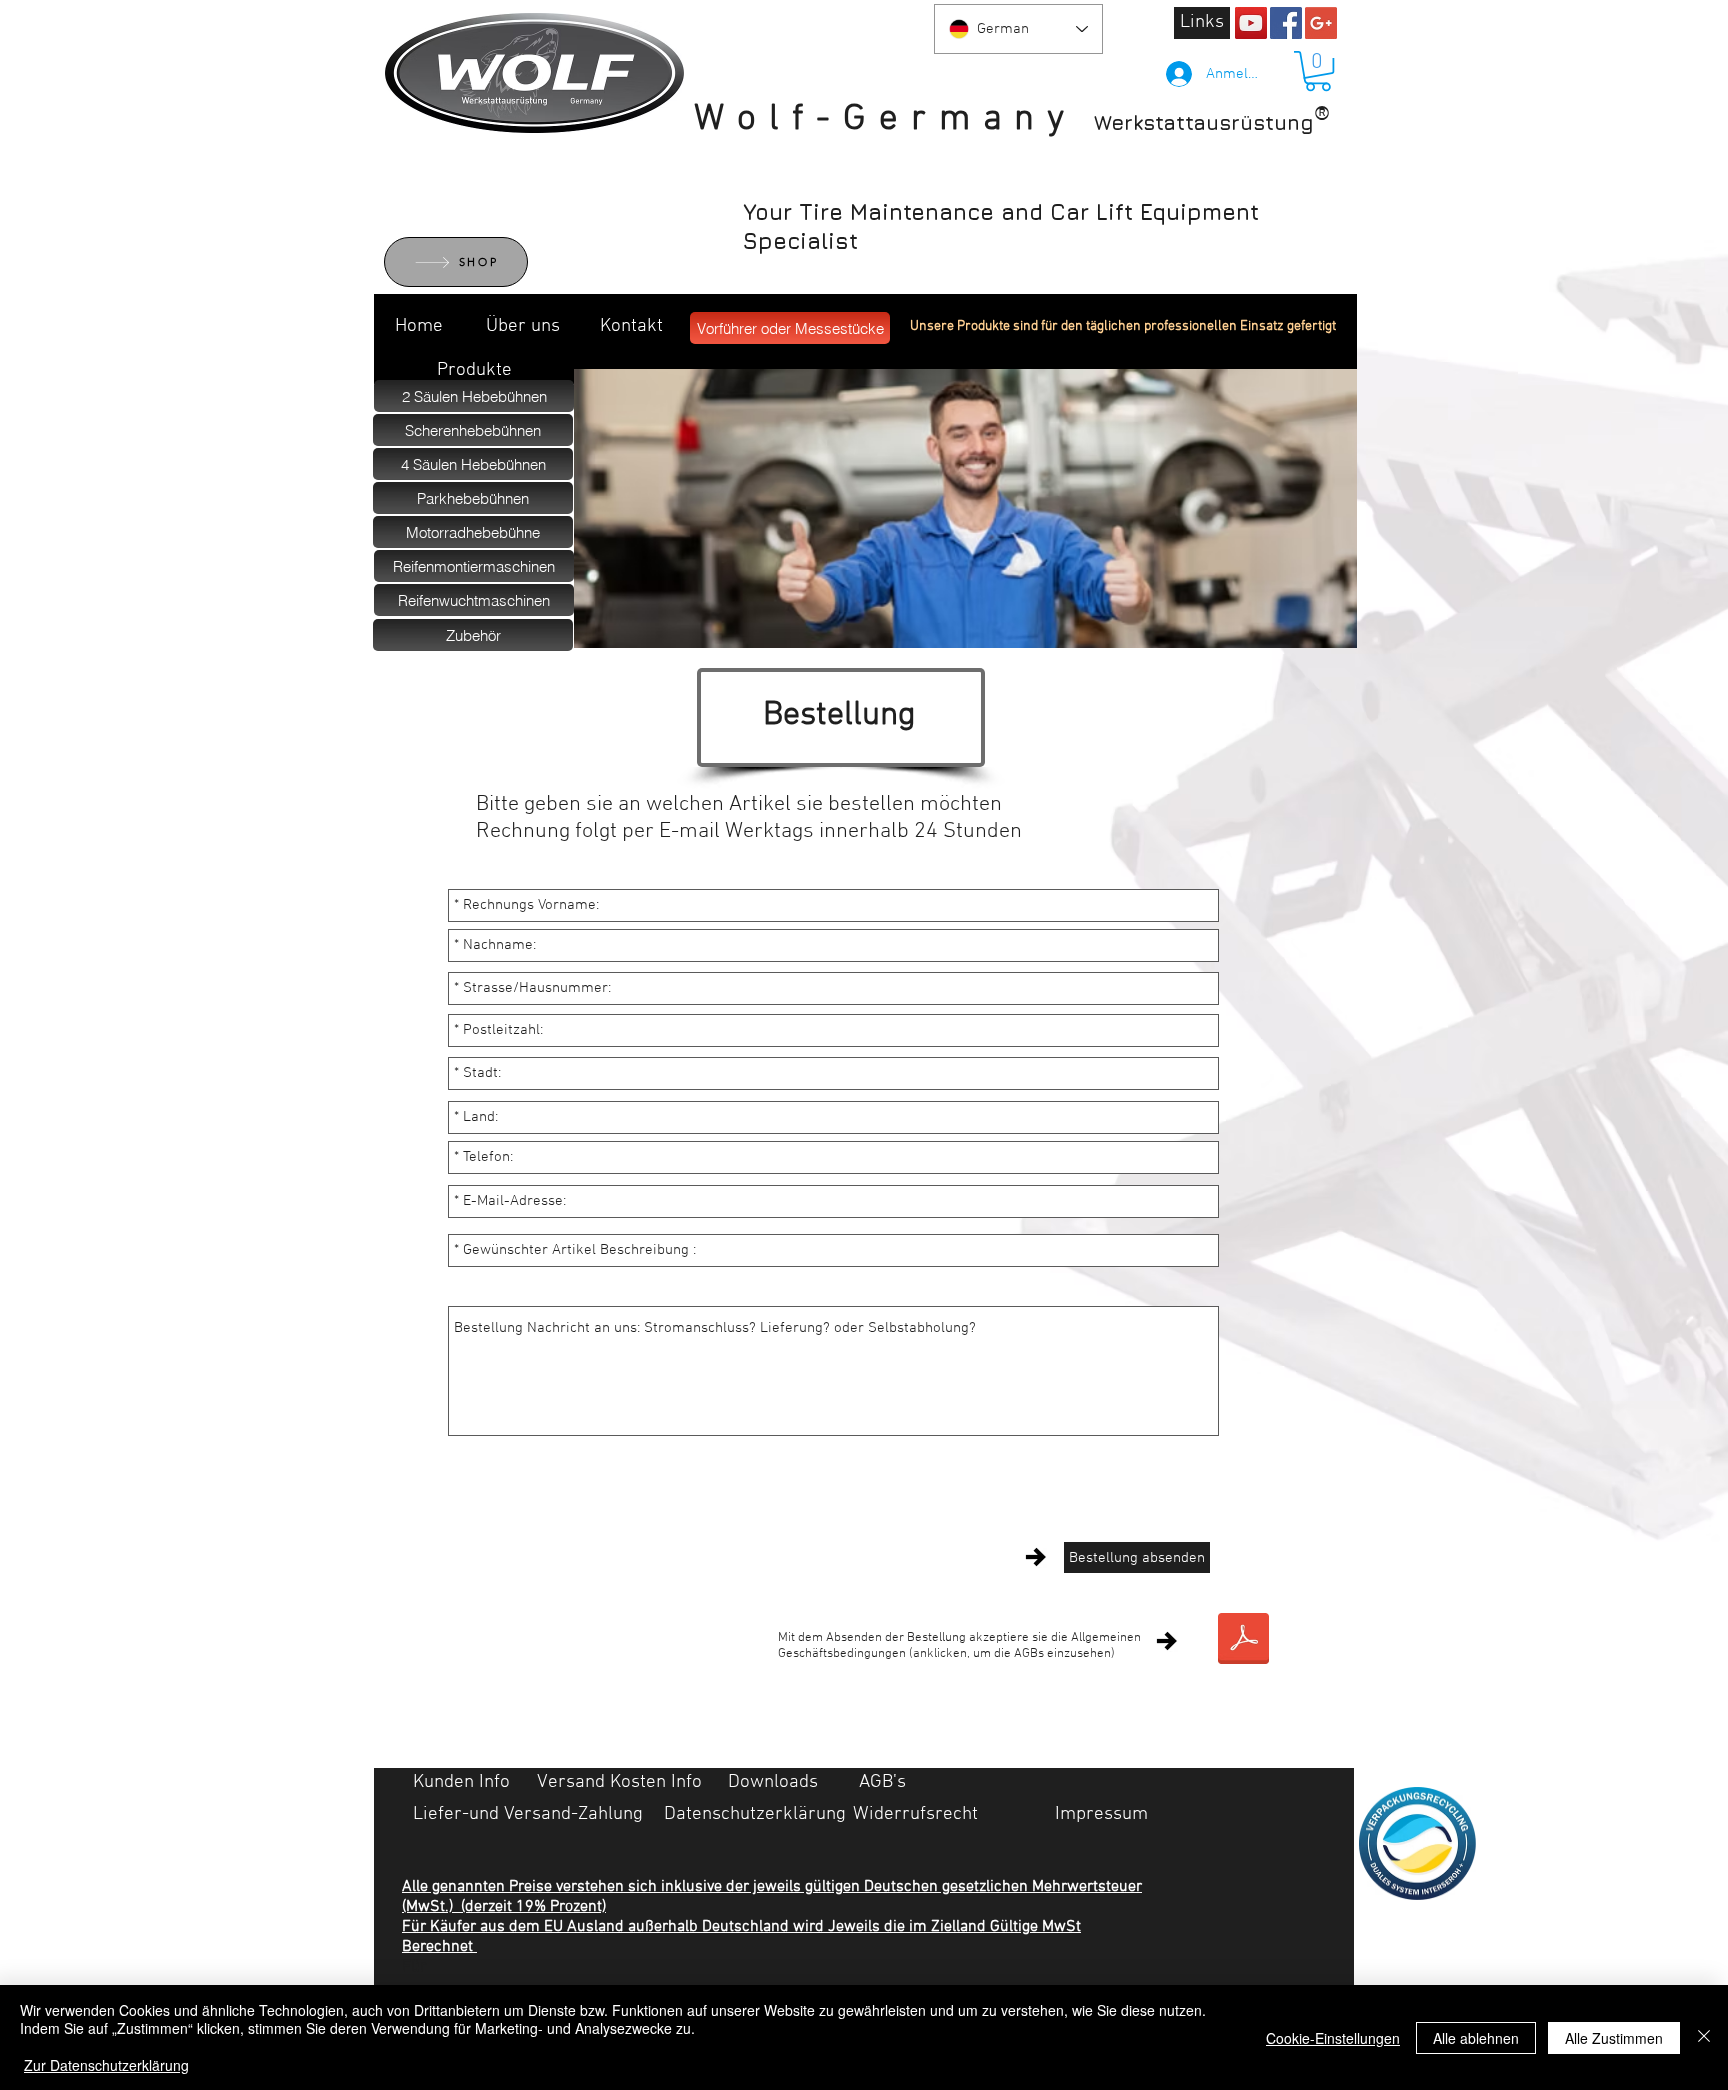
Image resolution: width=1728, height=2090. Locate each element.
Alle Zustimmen (1614, 2038)
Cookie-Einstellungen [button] (1333, 2038)
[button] (1318, 71)
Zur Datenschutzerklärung (106, 2065)
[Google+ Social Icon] (1321, 23)
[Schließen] (1704, 2037)
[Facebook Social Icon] (1286, 23)
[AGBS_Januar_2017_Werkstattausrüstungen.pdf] (1243, 1641)
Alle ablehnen (1476, 2038)
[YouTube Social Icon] (1251, 23)
